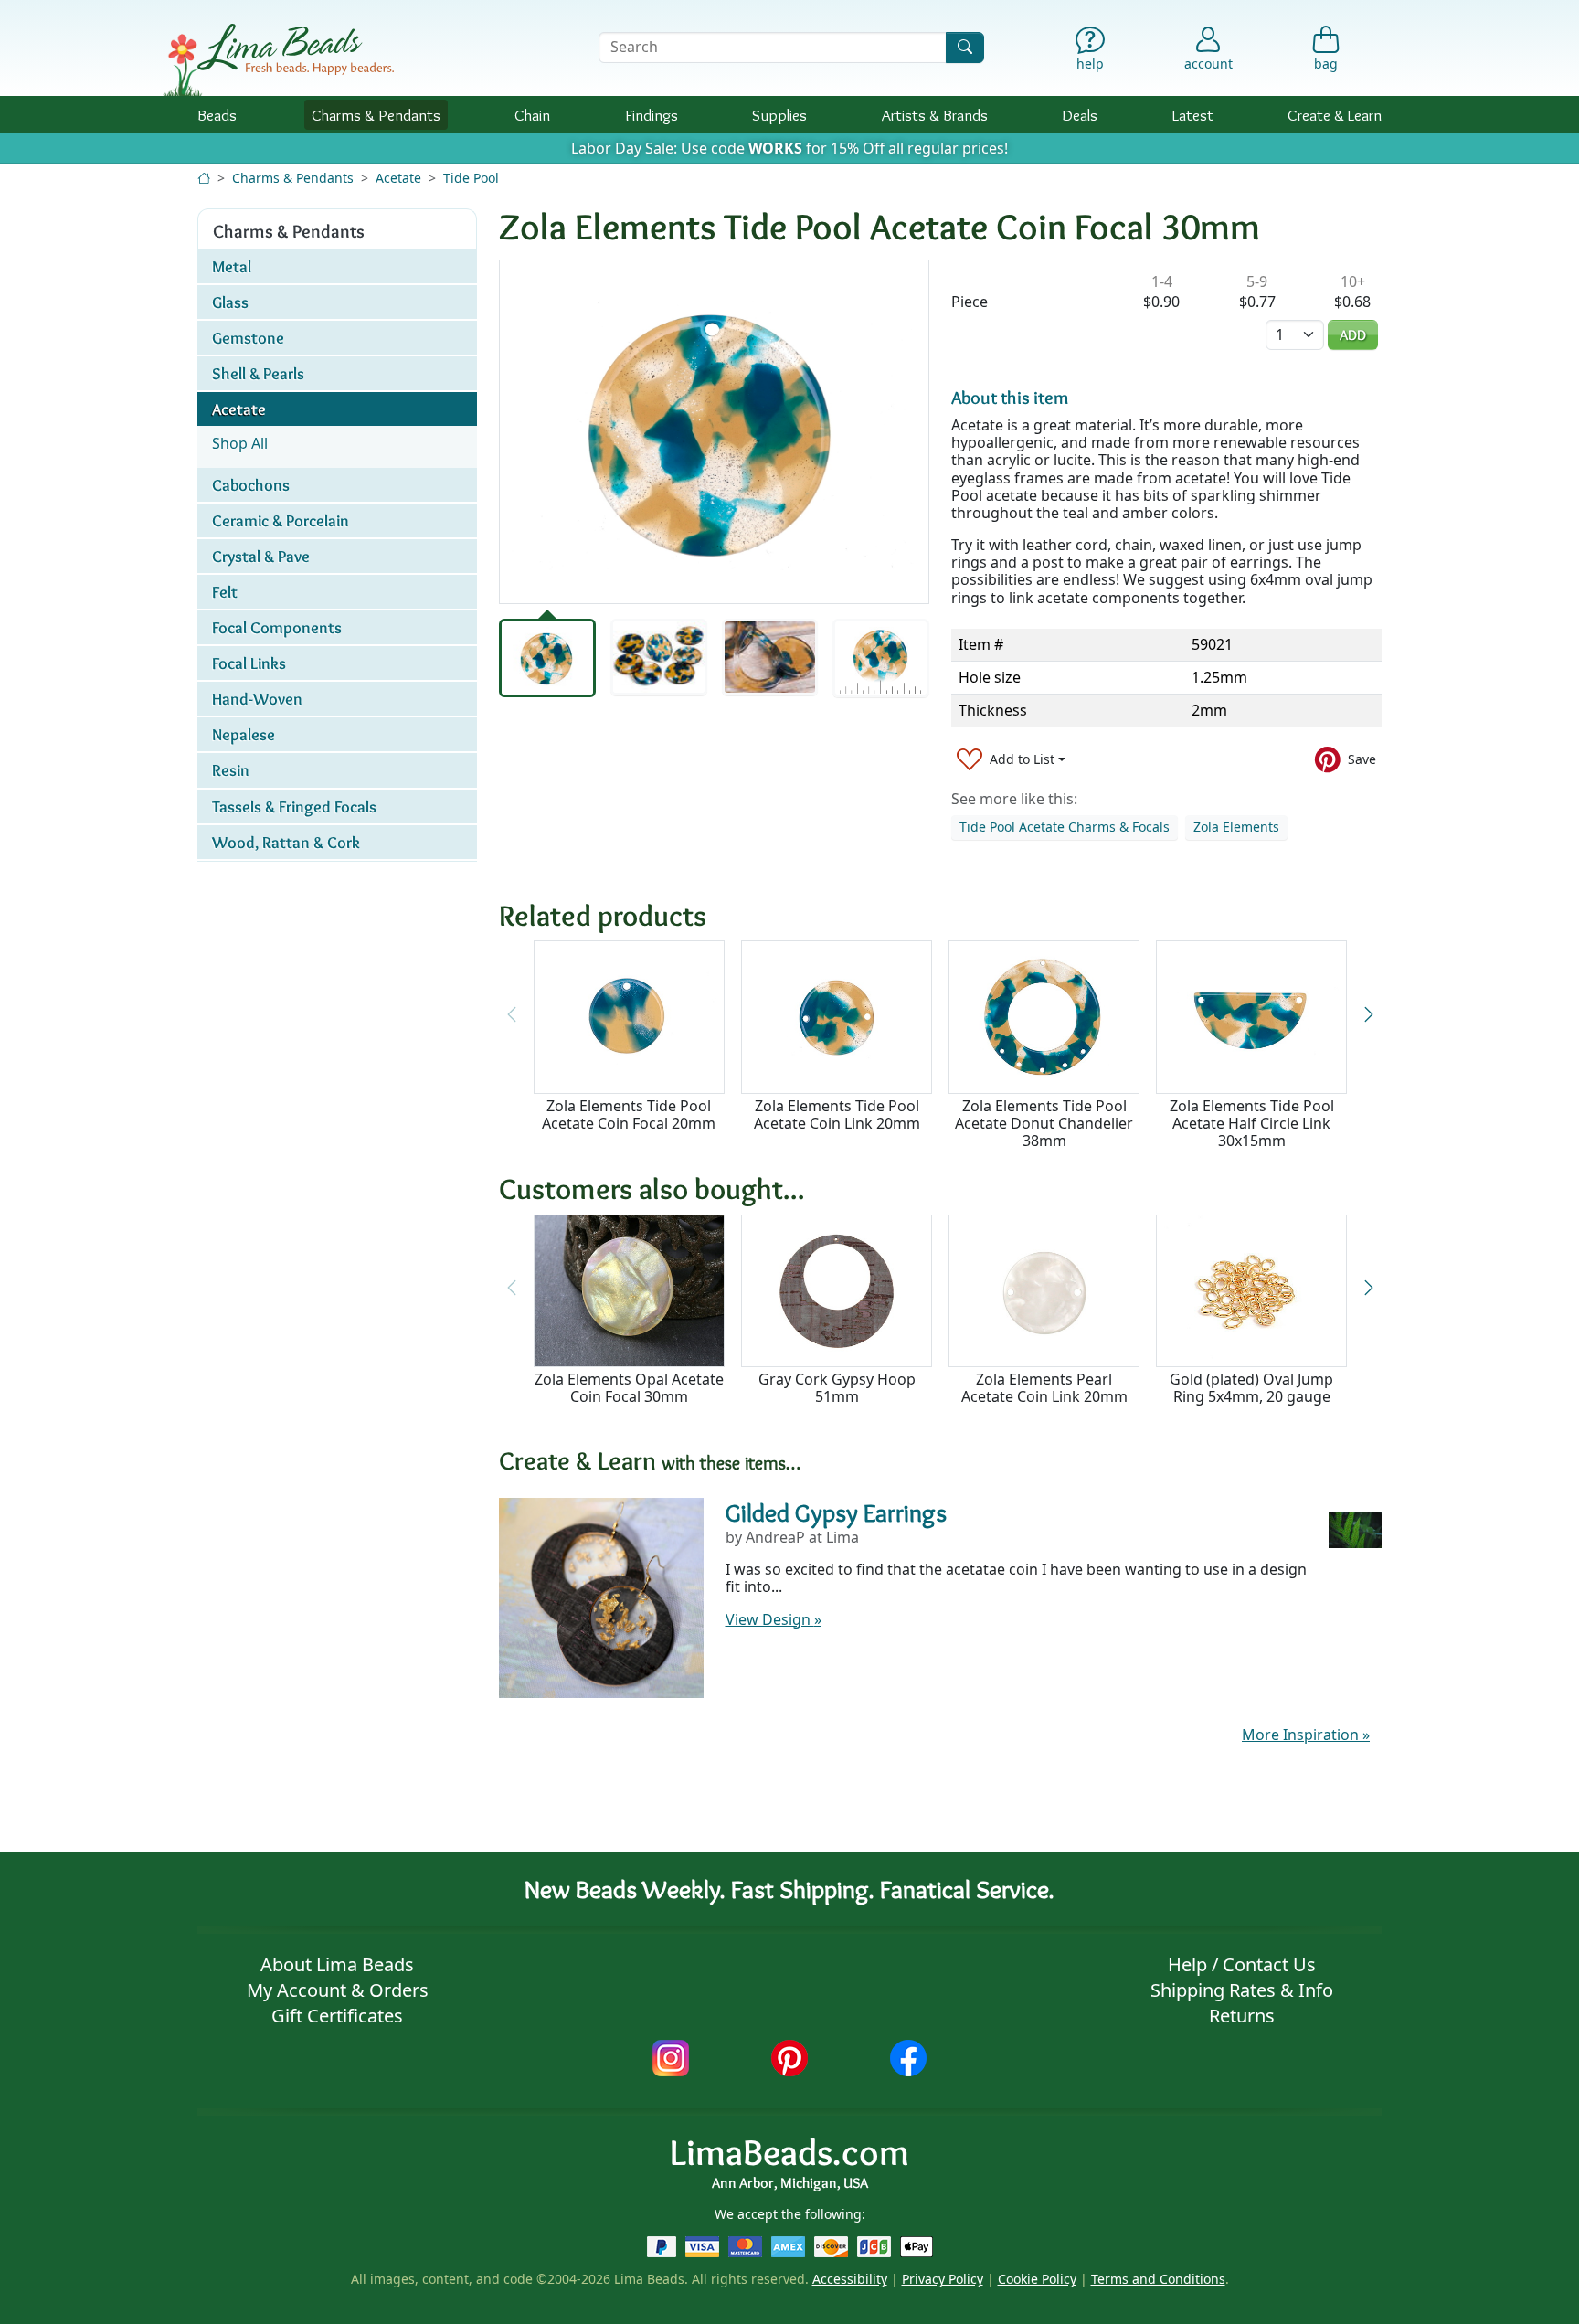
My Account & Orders (338, 1990)
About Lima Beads (337, 1964)
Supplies (779, 115)
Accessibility (850, 2279)
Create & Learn (1335, 115)
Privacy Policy (943, 2279)
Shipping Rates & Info (1242, 1990)
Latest (1193, 115)
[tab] (547, 658)
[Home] (204, 178)
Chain (532, 115)
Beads (217, 115)
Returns (1242, 2016)
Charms (376, 115)
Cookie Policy (1037, 2279)
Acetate (398, 178)
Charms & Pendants (293, 178)
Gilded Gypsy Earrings (836, 1512)
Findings (652, 115)
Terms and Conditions (1158, 2279)
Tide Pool (471, 178)
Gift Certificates (337, 2016)
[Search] (965, 47)
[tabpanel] (714, 432)
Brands (935, 115)
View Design (774, 1619)
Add (1353, 335)
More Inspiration (1306, 1735)
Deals (1080, 115)
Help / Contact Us (1242, 1964)
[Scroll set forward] (1368, 1014)
